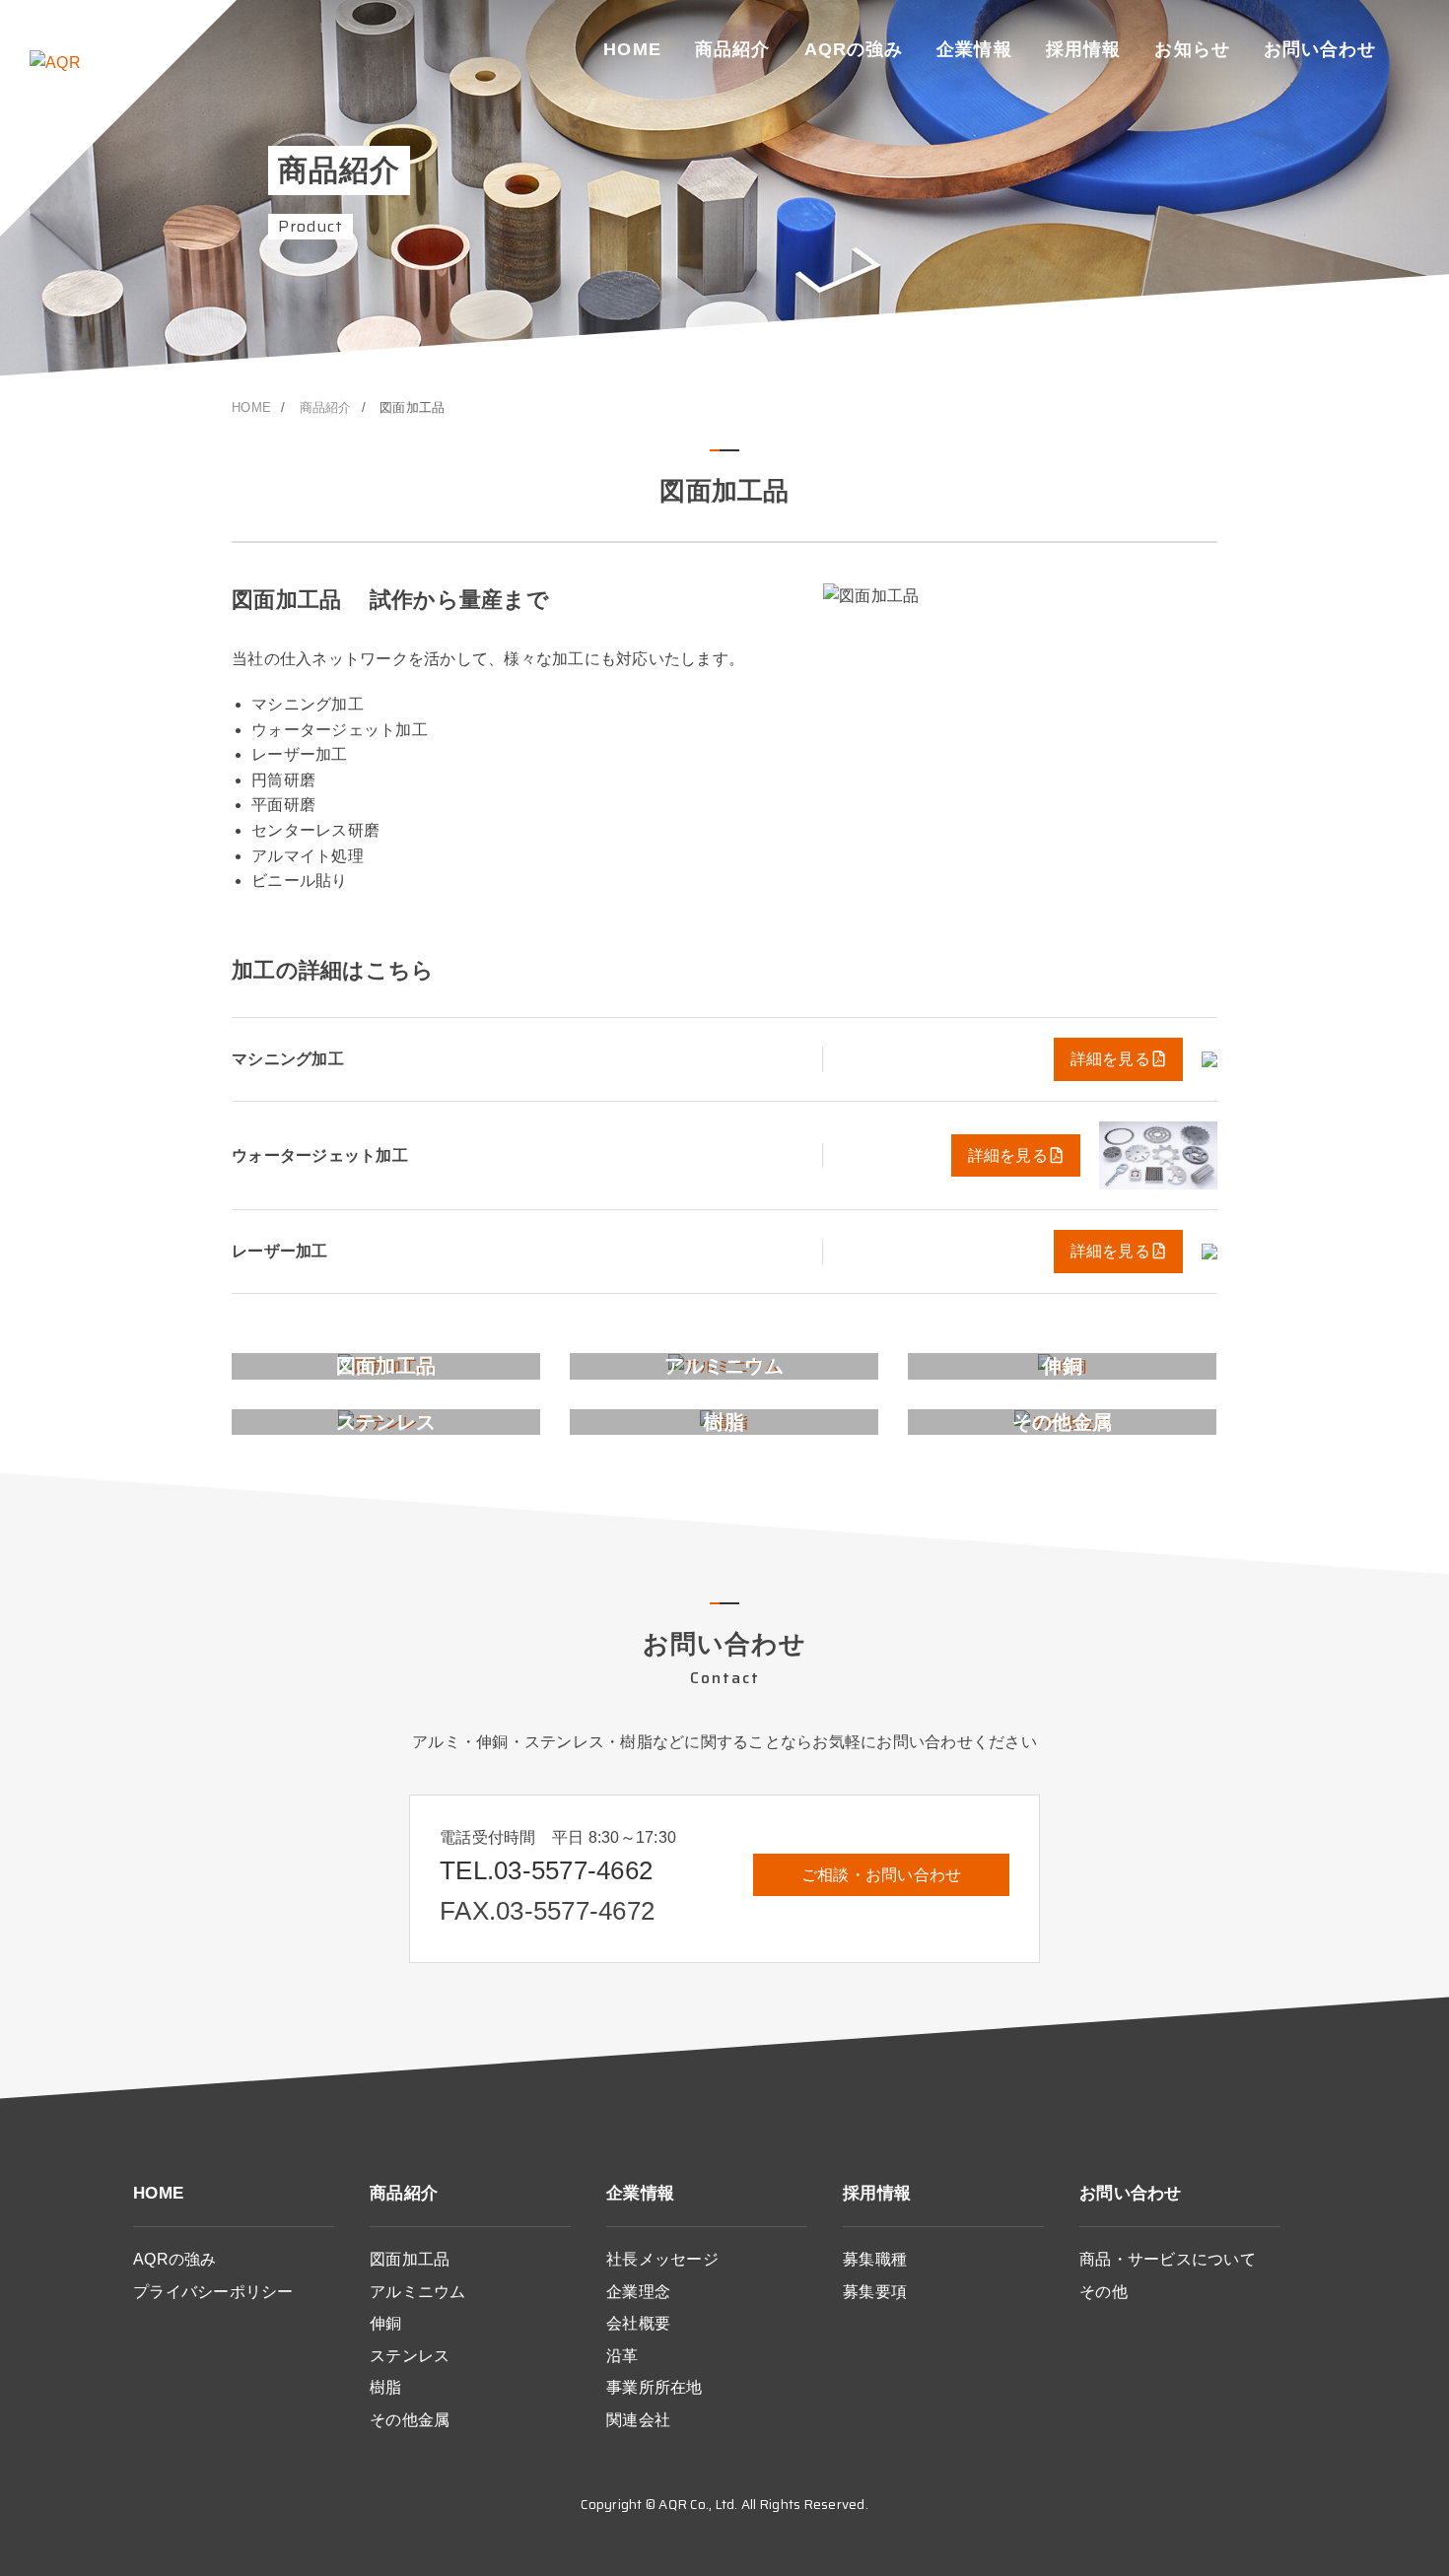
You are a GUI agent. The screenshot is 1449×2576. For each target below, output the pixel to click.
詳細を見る (1110, 1059)
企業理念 (638, 2292)
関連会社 (638, 2420)
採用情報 (1083, 49)
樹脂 (386, 2387)
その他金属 (410, 2420)
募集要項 (875, 2292)
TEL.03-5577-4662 (546, 1870)
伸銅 (386, 2323)
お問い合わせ (1320, 49)
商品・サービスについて (1168, 2259)
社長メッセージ (662, 2259)
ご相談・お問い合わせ (882, 1875)
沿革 (622, 2356)
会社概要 (638, 2323)
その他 (1104, 2292)
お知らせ (1192, 49)
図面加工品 (410, 2259)
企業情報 (974, 49)
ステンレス (410, 2356)
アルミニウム (418, 2292)
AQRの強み (854, 49)
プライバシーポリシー (213, 2292)
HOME (632, 49)
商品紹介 (732, 49)
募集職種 (875, 2259)
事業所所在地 (655, 2387)
